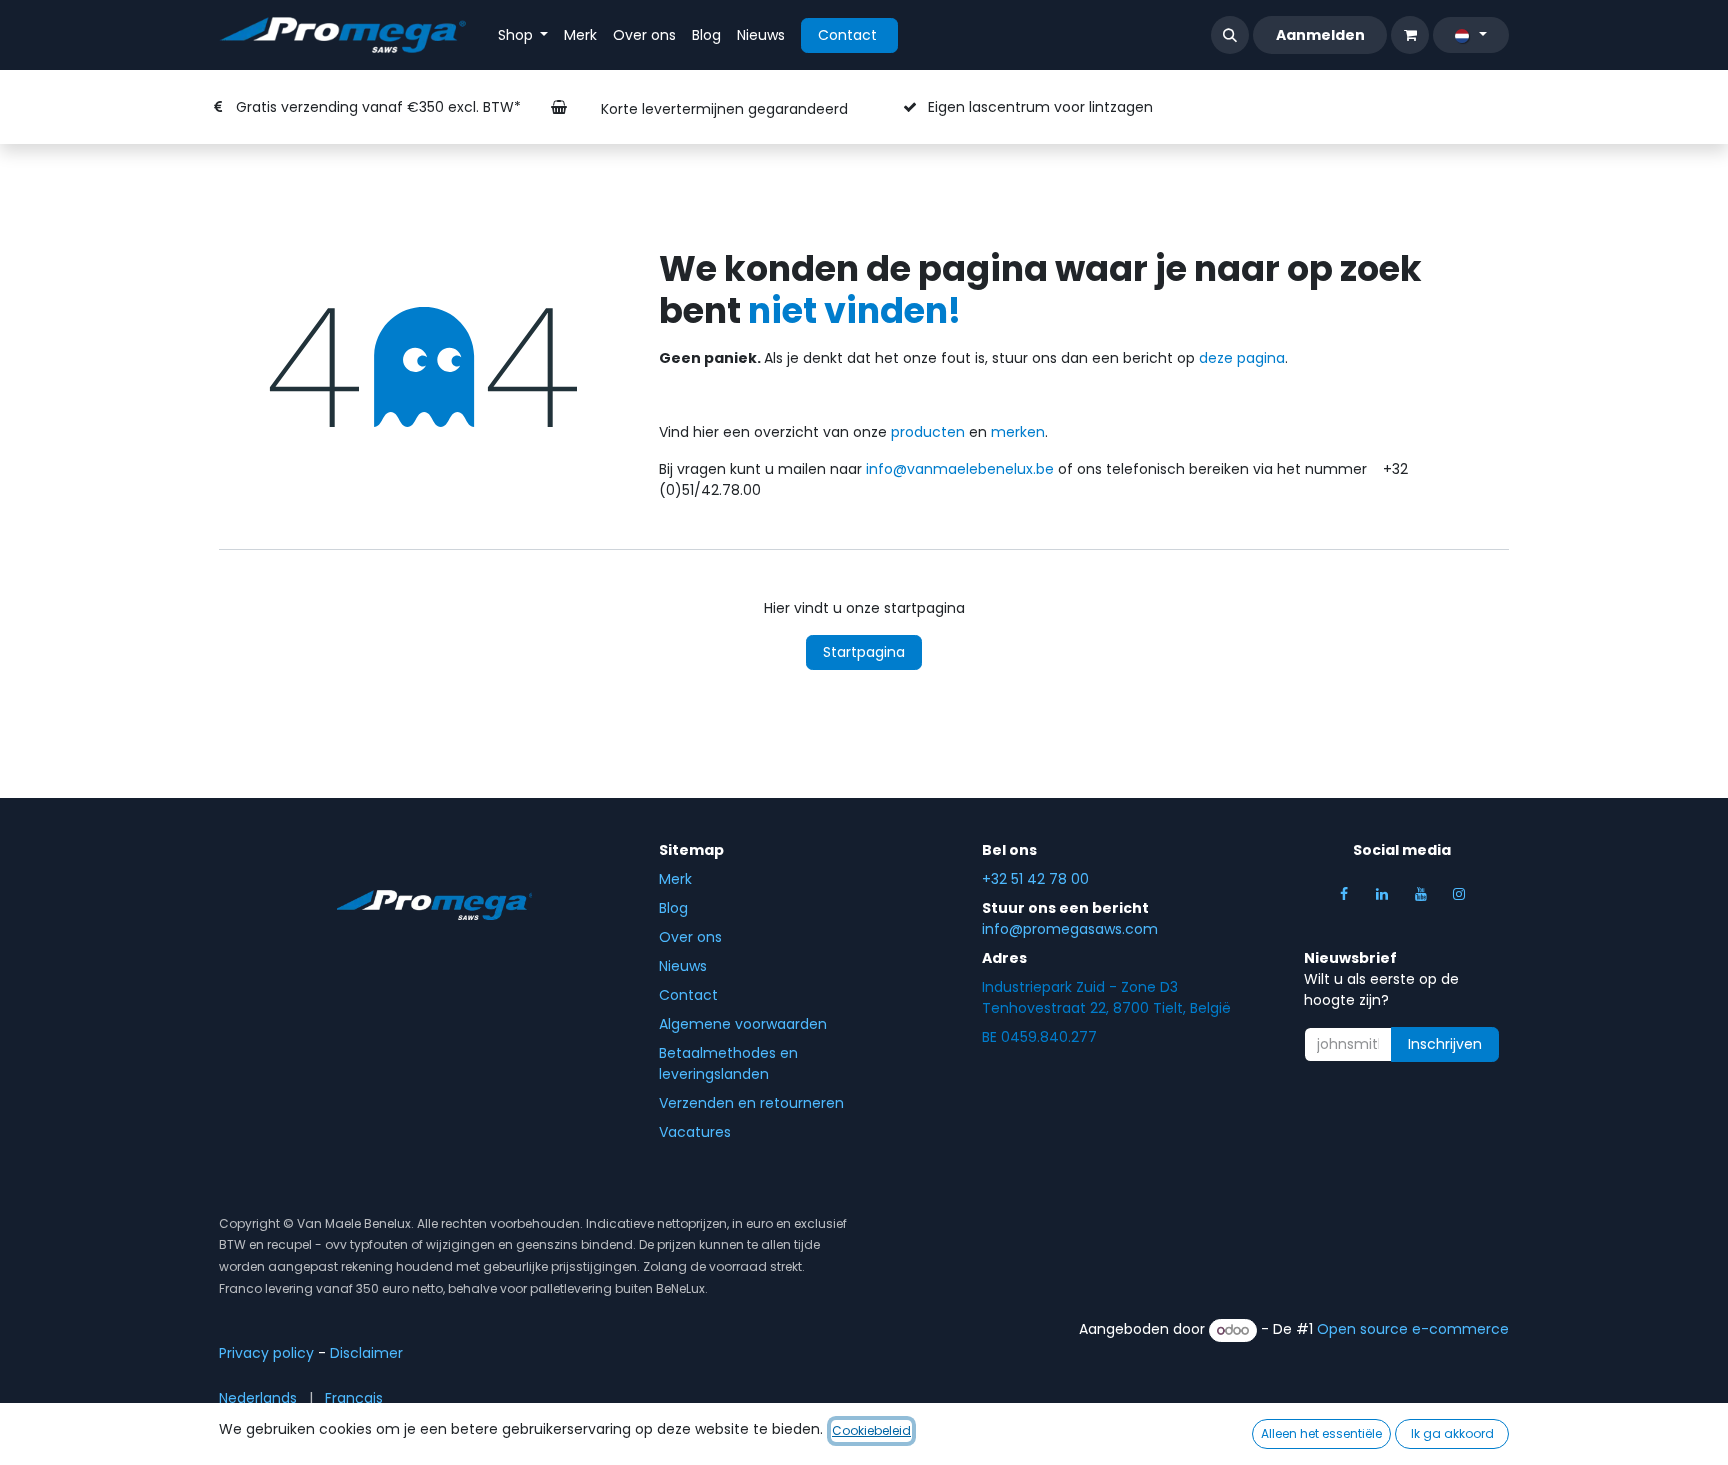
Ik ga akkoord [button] (1452, 1433)
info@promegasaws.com (1070, 929)
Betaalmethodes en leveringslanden (728, 1063)
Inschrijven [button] (1445, 1044)
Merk (675, 879)
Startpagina (864, 652)
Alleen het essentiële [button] (1321, 1433)
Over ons (690, 937)
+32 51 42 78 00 (1035, 879)
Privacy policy (266, 1353)
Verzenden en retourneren (751, 1103)
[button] (1230, 35)
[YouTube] (1421, 894)
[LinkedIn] (1382, 894)
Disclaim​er (366, 1353)
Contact (849, 35)
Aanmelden (1320, 35)
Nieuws (683, 966)
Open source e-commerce (1413, 1330)
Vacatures (695, 1132)
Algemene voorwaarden (743, 1024)
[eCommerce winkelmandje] (1410, 35)
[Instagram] (1459, 894)
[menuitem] (523, 35)
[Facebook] (1344, 894)
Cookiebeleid (871, 1430)
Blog (673, 908)
